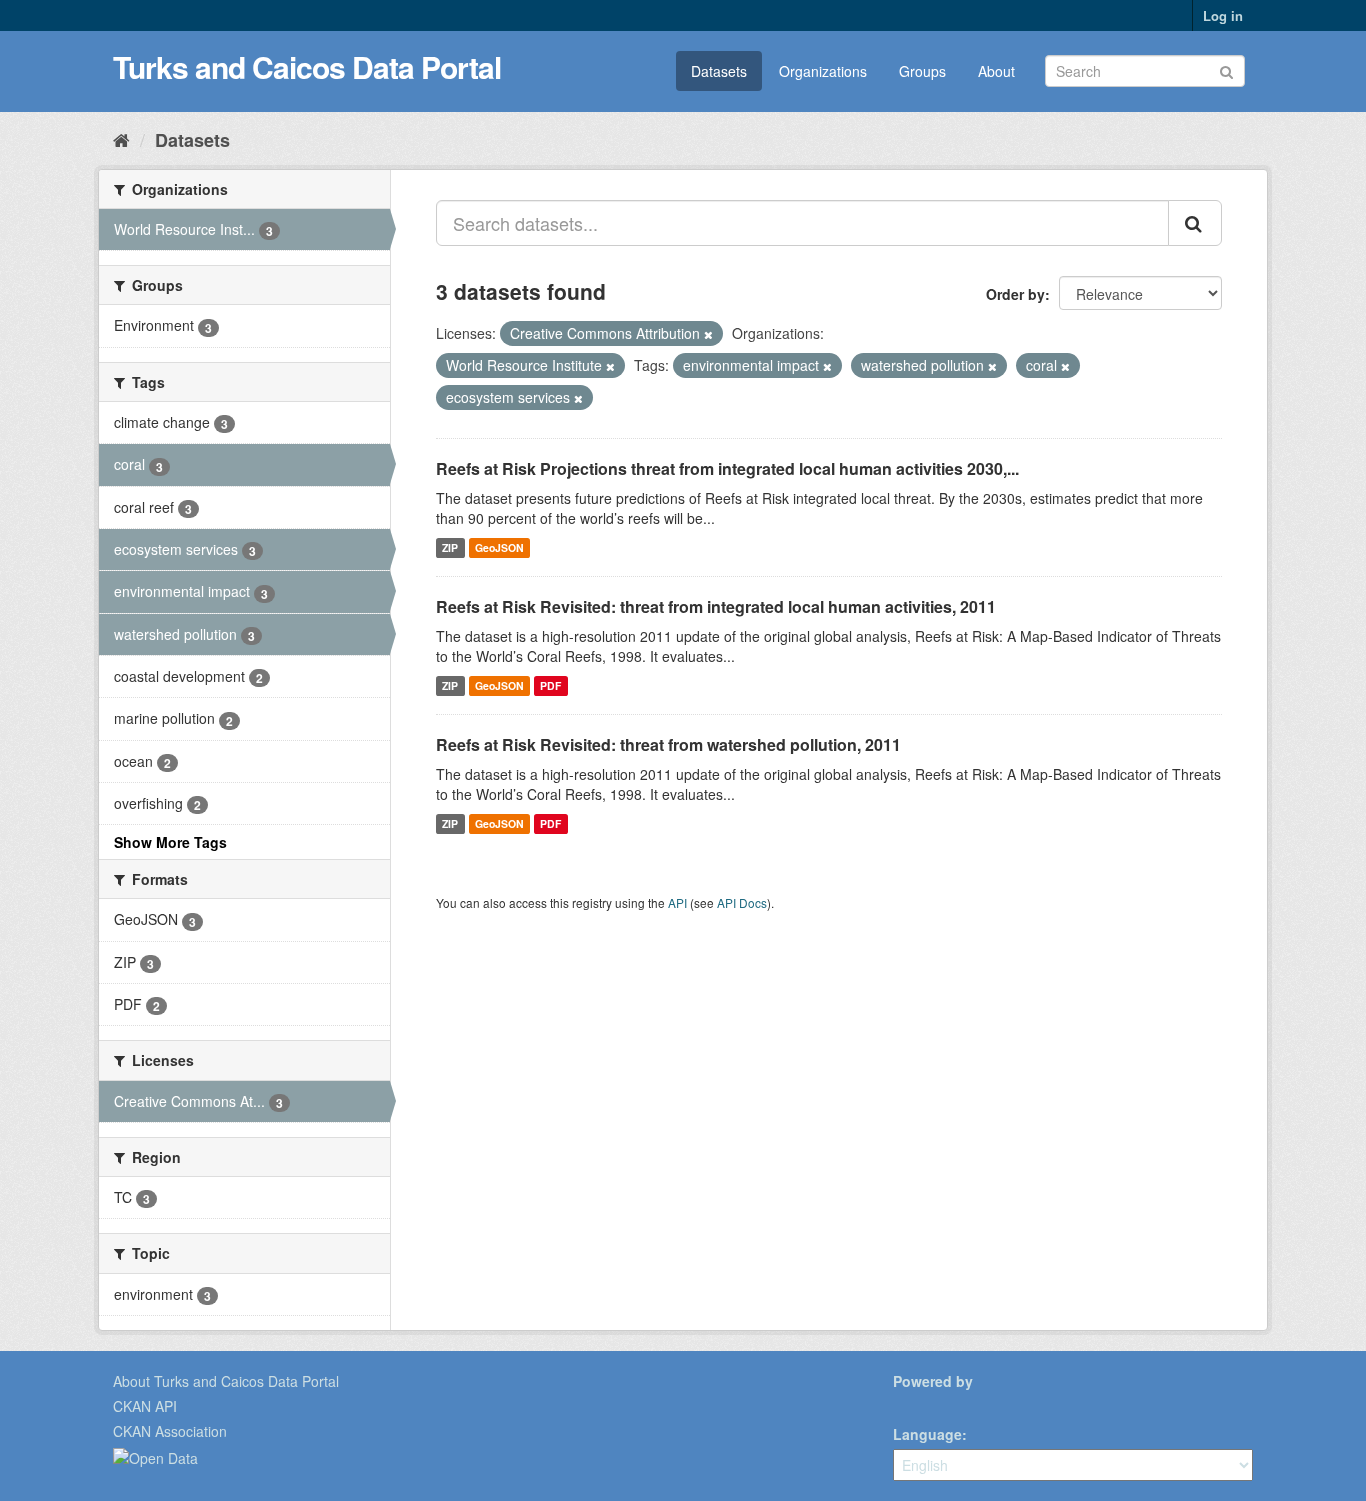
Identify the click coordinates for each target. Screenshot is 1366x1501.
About (996, 71)
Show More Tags (170, 842)
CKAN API (145, 1406)
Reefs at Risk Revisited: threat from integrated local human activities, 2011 (716, 606)
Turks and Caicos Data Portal (307, 66)
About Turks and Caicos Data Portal (226, 1381)
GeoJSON (499, 547)
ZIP (450, 547)
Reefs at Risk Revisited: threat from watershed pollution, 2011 (668, 744)
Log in (1223, 15)
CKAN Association (170, 1431)
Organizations (823, 71)
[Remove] (708, 334)
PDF (550, 685)
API (677, 902)
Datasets (719, 71)
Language (927, 1434)
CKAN (927, 1403)
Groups (922, 71)
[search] (1195, 223)
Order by (1015, 294)
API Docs (742, 902)
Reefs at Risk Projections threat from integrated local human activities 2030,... (727, 468)
